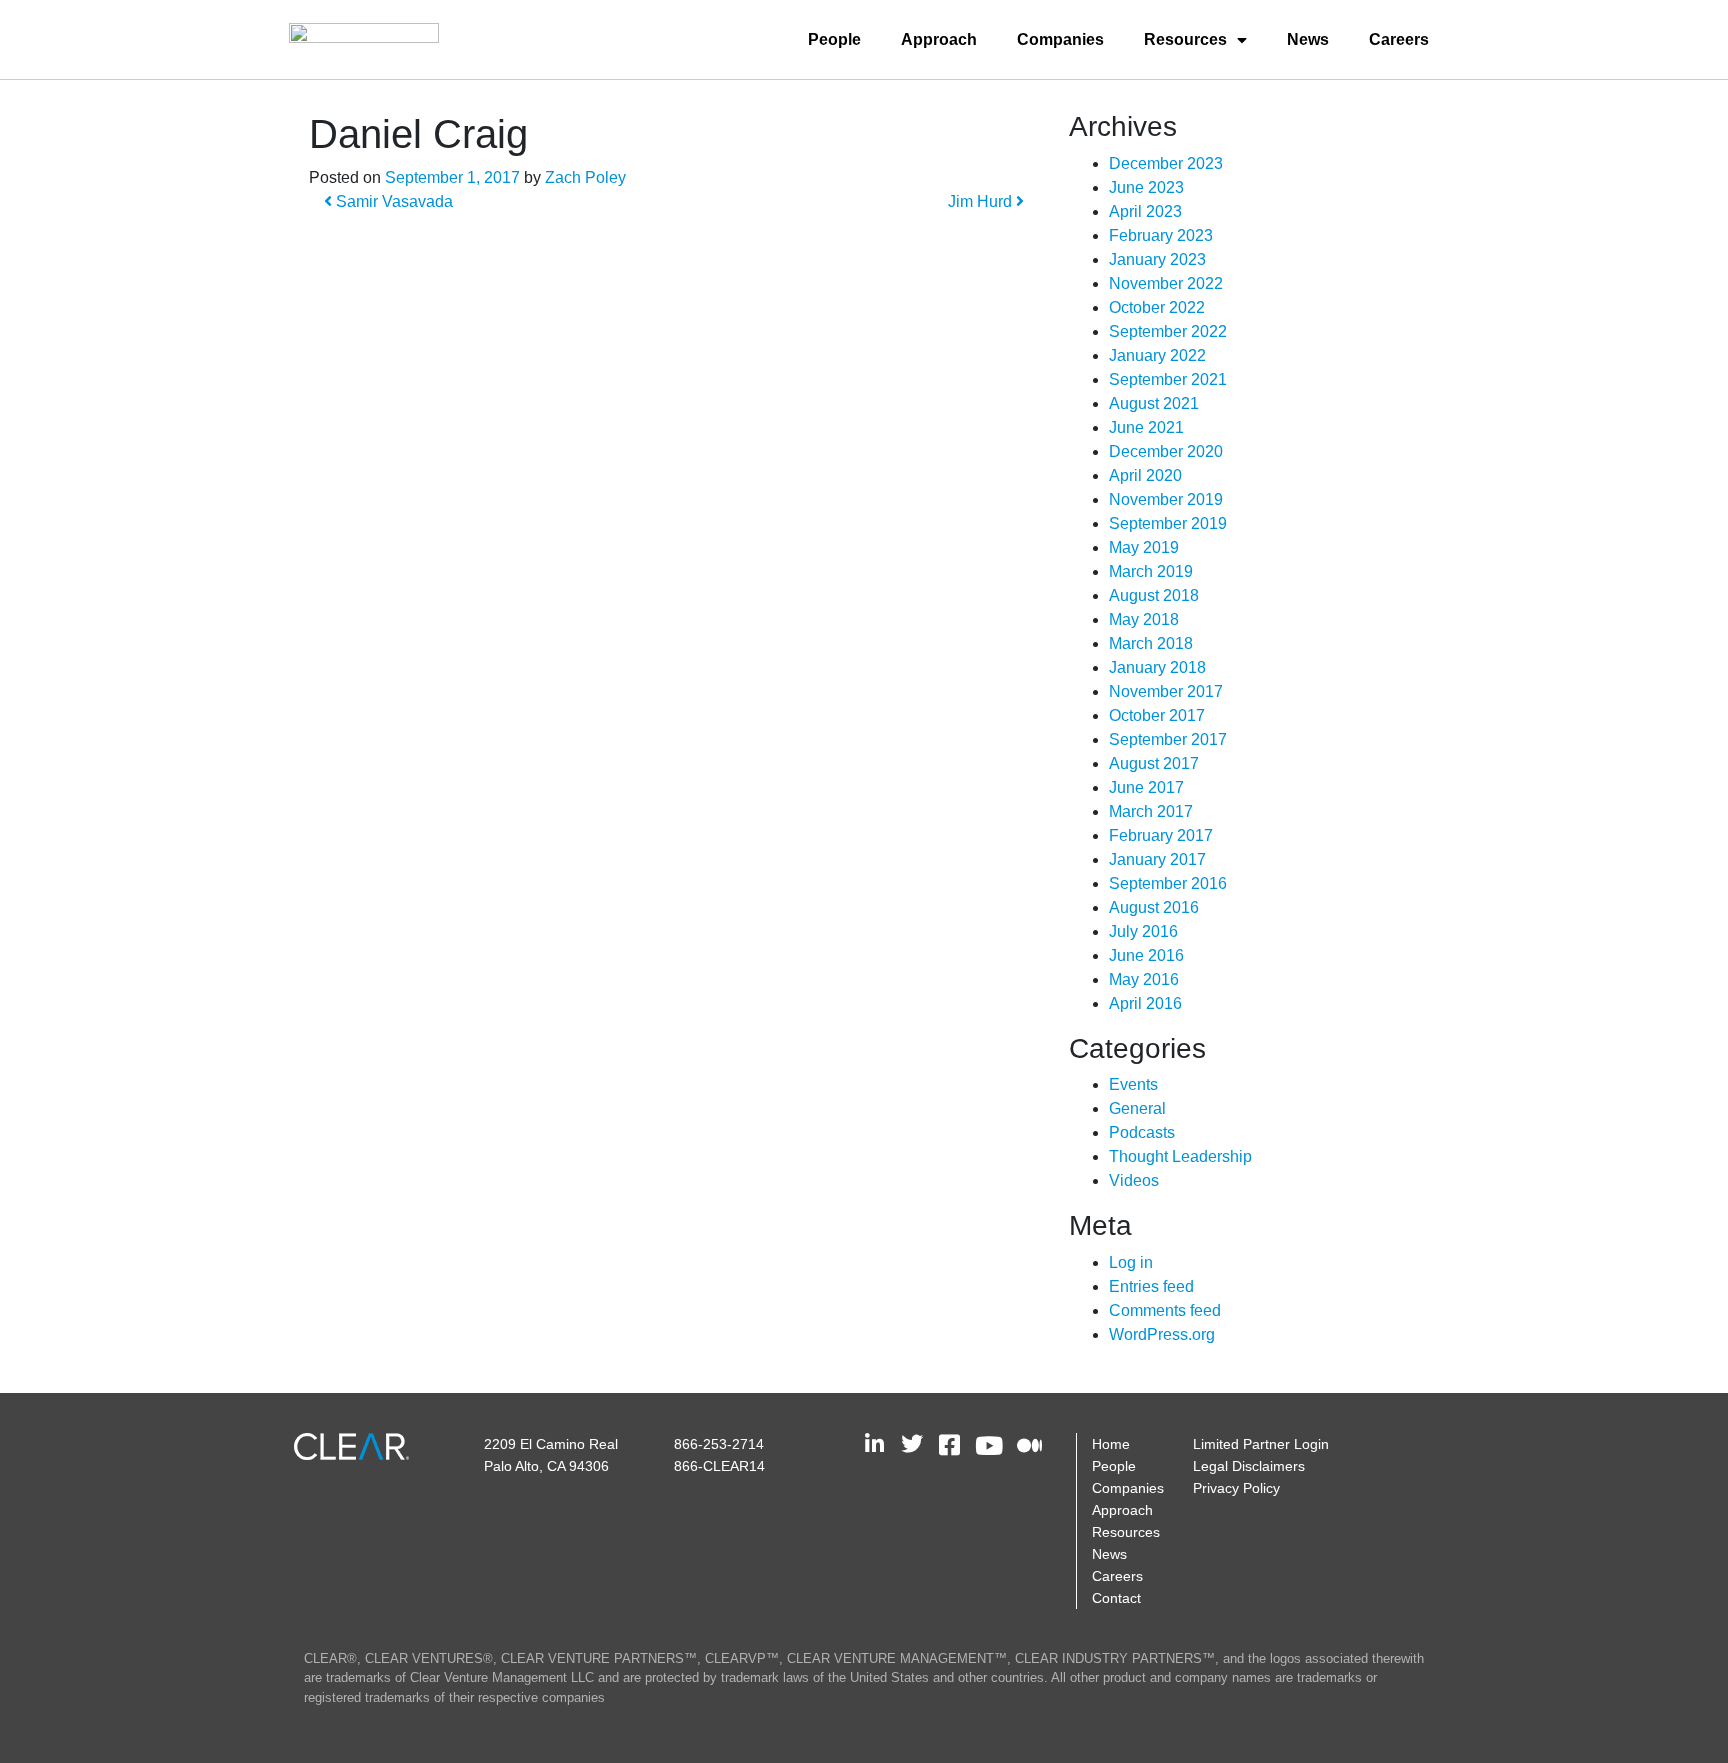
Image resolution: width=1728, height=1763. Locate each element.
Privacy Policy (1236, 1488)
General (1137, 1108)
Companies (1060, 39)
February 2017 (1161, 835)
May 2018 (1144, 619)
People (834, 39)
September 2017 (1168, 739)
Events (1133, 1084)
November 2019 (1166, 499)
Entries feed (1151, 1286)
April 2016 (1145, 1003)
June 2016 (1146, 955)
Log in (1131, 1262)
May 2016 (1144, 979)
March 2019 (1151, 571)
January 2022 (1157, 355)
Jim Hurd (982, 201)
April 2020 (1145, 475)
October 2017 (1157, 715)
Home (1111, 1444)
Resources (1185, 39)
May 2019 (1144, 547)
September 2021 (1168, 379)
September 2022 (1168, 331)
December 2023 (1166, 163)
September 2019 (1168, 523)
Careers (1399, 39)
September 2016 (1168, 883)
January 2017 (1157, 859)
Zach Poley (585, 177)
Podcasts (1142, 1132)
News (1308, 39)
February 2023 (1161, 235)
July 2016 (1143, 931)
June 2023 (1146, 187)
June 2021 (1146, 427)
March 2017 (1151, 811)
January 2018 (1157, 667)
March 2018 (1151, 643)
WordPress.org (1162, 1334)
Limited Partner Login (1261, 1444)
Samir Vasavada (392, 201)
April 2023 (1145, 211)
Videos (1134, 1180)
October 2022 (1157, 307)
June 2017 (1146, 787)
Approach (939, 39)
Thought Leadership (1180, 1156)
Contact (1116, 1598)
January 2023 (1157, 259)
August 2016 (1154, 907)
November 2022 (1166, 283)
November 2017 (1166, 691)
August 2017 (1154, 763)
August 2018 (1154, 595)
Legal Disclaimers (1249, 1466)
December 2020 (1166, 451)
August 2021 (1154, 403)
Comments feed (1165, 1310)
